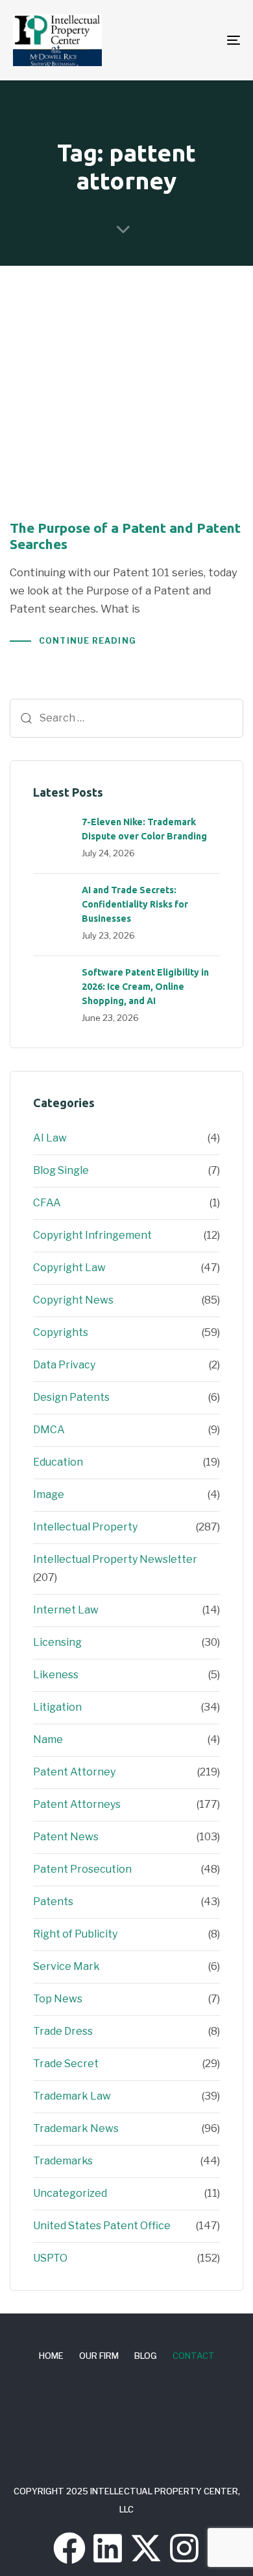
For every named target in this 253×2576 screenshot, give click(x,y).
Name (48, 1739)
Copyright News (73, 1300)
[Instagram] (184, 2548)
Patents (53, 1902)
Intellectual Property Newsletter (115, 1559)
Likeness (56, 1675)
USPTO (50, 2258)
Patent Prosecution (82, 1869)
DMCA (49, 1430)
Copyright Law (69, 1268)
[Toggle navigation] (202, 40)
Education (58, 1462)
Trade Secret (66, 2064)
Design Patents (71, 1397)
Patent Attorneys (77, 1804)
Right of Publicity (75, 1934)
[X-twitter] (146, 2548)
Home (51, 2356)
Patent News (66, 1837)
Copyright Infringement (92, 1235)
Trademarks (63, 2161)
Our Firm (99, 2356)
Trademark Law (72, 2096)
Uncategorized (70, 2193)
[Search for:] (126, 718)
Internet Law (66, 1610)
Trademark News (76, 2128)
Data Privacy (64, 1365)
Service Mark (66, 1966)
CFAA (47, 1203)
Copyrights (61, 1332)
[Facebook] (69, 2548)
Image (49, 1494)
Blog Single (61, 1170)
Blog (146, 2356)
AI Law (50, 1138)
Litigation (57, 1707)
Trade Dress (63, 2031)
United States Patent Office (102, 2226)
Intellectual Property (85, 1527)
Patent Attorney (74, 1772)
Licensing (57, 1642)
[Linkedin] (108, 2548)
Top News (58, 1999)
